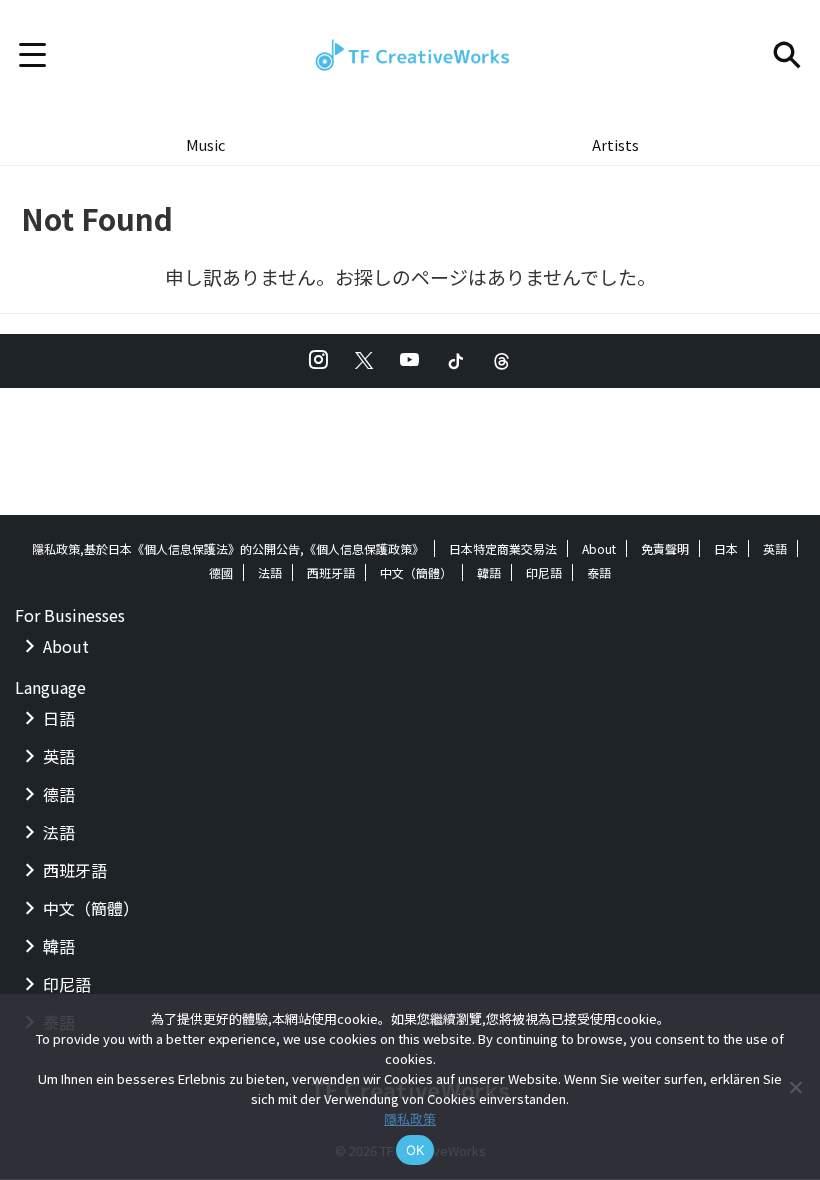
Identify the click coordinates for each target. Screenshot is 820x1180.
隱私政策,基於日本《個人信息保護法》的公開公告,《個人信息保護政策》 (228, 548)
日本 (726, 548)
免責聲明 (665, 548)
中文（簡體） (416, 572)
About (599, 548)
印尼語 (544, 572)
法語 (270, 572)
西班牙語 (331, 572)
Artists (615, 144)
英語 (775, 548)
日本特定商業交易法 (503, 548)
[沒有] (795, 1087)
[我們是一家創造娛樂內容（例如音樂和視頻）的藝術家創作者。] (410, 55)
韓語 (489, 572)
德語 (59, 794)
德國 (221, 572)
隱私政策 (410, 1118)
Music (205, 144)
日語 (59, 718)
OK (415, 1150)
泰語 (599, 572)
